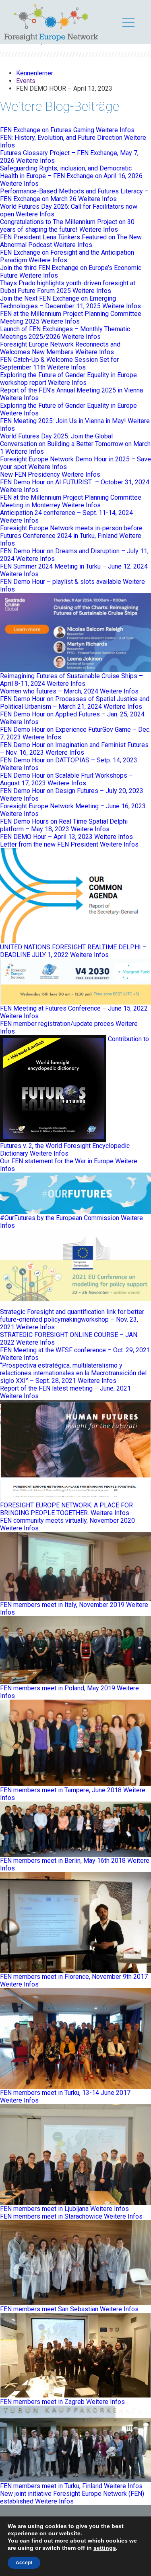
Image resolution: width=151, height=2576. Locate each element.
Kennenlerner (35, 73)
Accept (24, 2563)
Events (26, 81)
